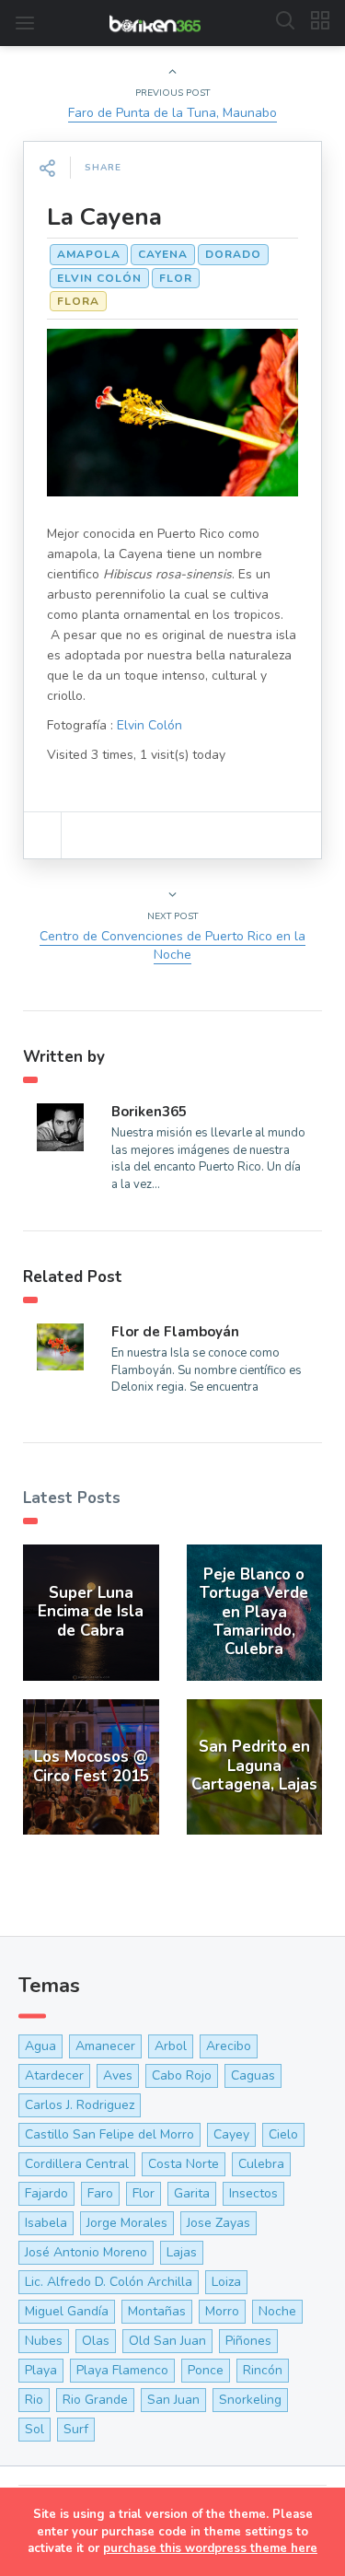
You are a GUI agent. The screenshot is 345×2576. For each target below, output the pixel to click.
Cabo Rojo (182, 2075)
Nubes (44, 2341)
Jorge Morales (127, 2223)
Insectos (253, 2193)
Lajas (182, 2252)
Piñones (248, 2341)
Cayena (163, 254)
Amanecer (105, 2046)
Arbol (171, 2046)
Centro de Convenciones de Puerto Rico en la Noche (172, 945)
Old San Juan (167, 2341)
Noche (277, 2311)
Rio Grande (95, 2400)
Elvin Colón (99, 278)
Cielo (283, 2134)
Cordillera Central (77, 2164)
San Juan (173, 2400)
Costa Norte (184, 2164)
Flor (176, 278)
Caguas (253, 2075)
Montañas (157, 2311)
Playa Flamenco (122, 2370)
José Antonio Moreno (86, 2252)
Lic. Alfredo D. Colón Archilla (109, 2282)
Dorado (233, 254)
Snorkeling (250, 2400)
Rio (34, 2400)
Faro (100, 2193)
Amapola (89, 254)
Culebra (261, 2164)
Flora (78, 301)
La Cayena (104, 217)
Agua (40, 2046)
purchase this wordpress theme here (210, 2548)
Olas (96, 2341)
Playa (41, 2370)
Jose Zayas (218, 2223)
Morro (222, 2311)
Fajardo (46, 2193)
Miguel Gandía (67, 2311)
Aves (118, 2075)
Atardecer (54, 2075)
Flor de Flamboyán (175, 1332)
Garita (192, 2193)
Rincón (263, 2370)
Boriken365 (149, 1112)
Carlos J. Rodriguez (80, 2105)
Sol (34, 2429)
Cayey (231, 2134)
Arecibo (229, 2046)
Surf (76, 2429)
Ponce (206, 2370)
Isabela (46, 2223)
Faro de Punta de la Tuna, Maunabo (172, 113)
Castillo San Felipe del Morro (109, 2134)
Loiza (226, 2282)
